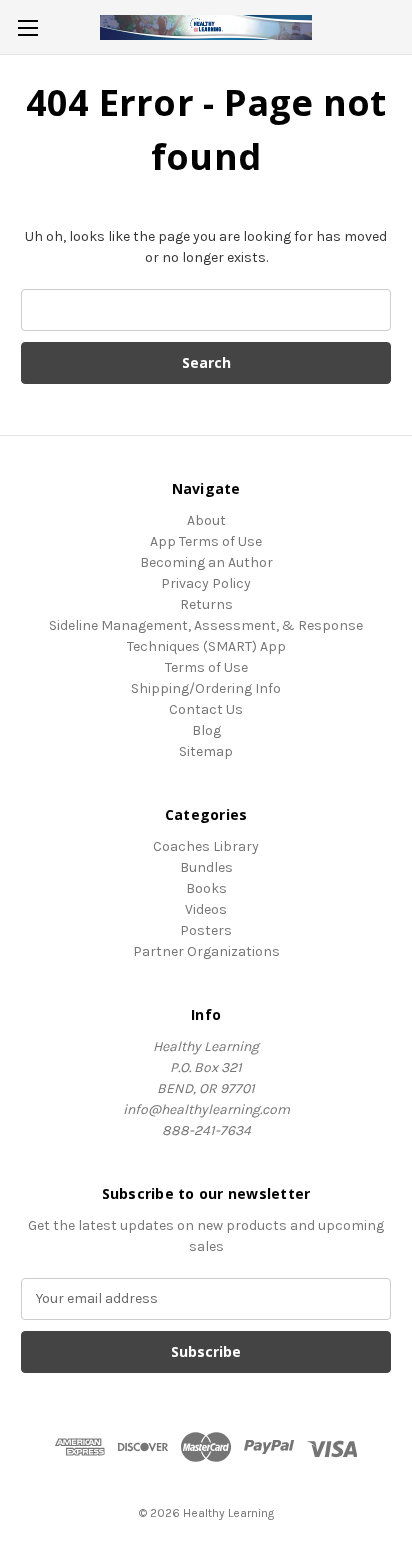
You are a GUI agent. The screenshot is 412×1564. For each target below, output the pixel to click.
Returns (206, 604)
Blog (206, 730)
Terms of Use (206, 667)
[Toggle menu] (27, 27)
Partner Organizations (206, 951)
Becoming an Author (206, 562)
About (206, 520)
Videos (206, 909)
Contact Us (206, 709)
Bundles (206, 867)
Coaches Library (206, 846)
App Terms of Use (206, 541)
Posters (206, 930)
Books (206, 888)
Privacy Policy (206, 583)
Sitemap (206, 751)
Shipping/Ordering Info (206, 688)
